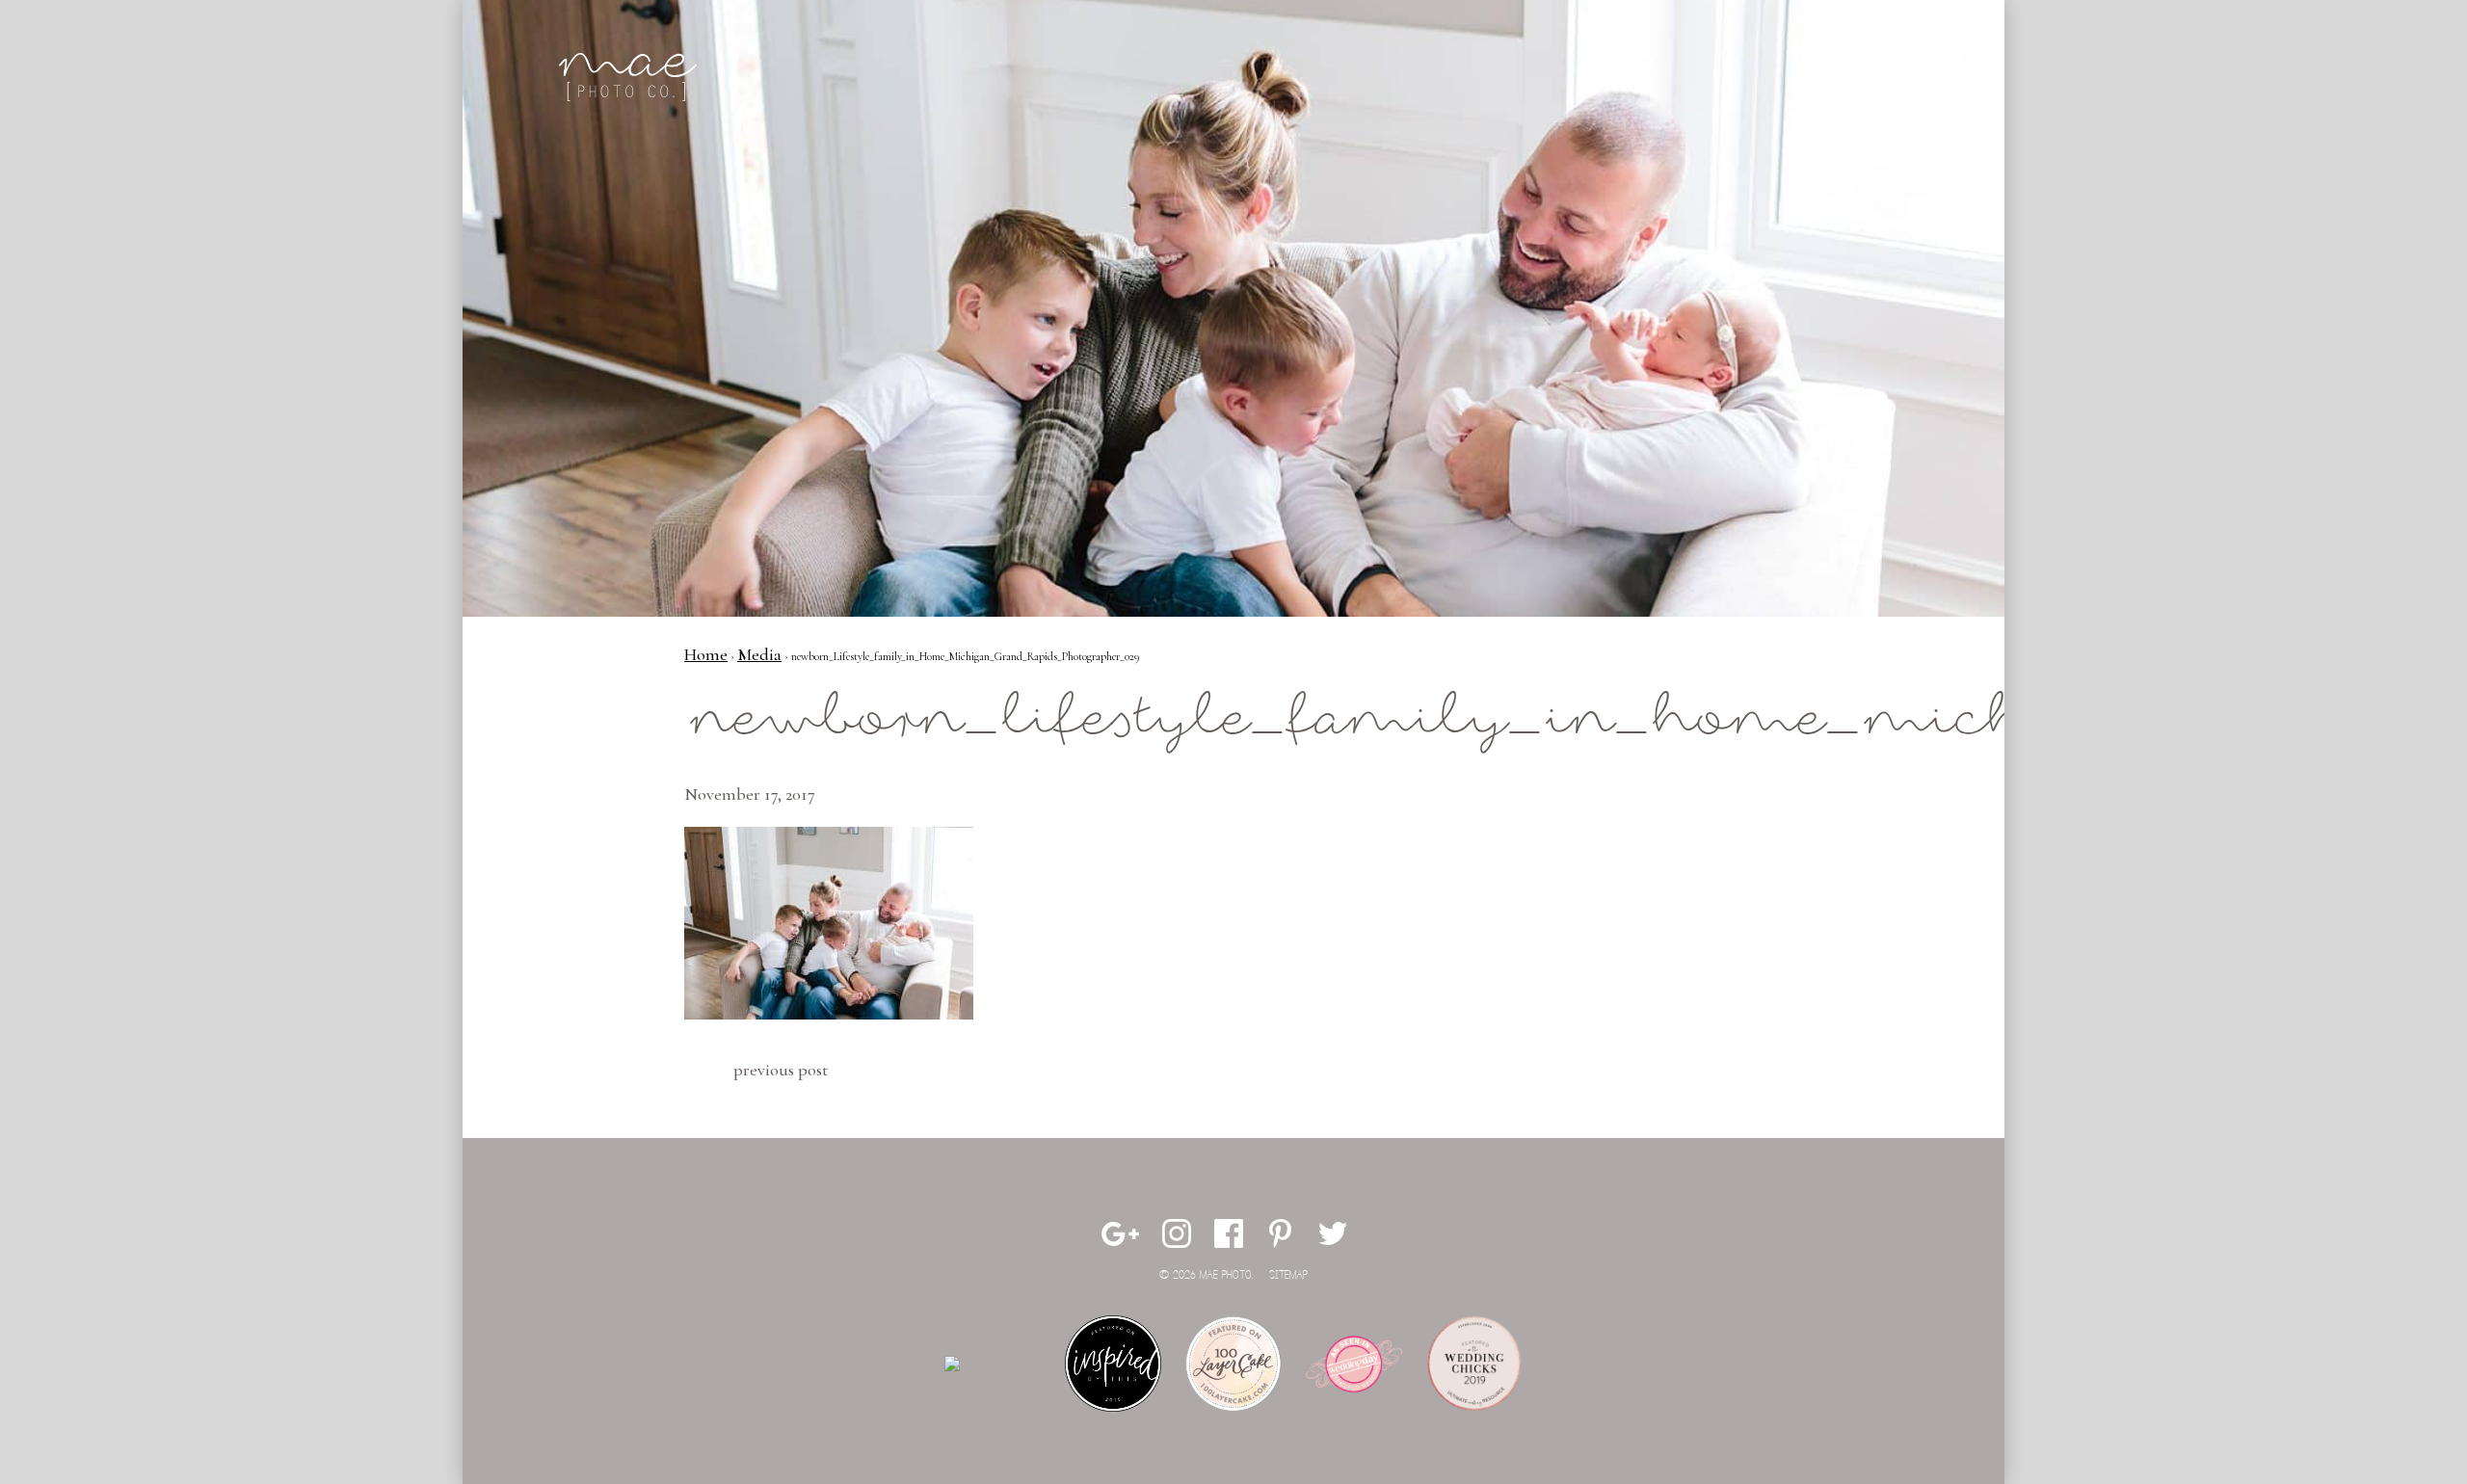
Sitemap (1288, 1275)
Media (759, 654)
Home (706, 654)
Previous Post (781, 1070)
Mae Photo (631, 77)
